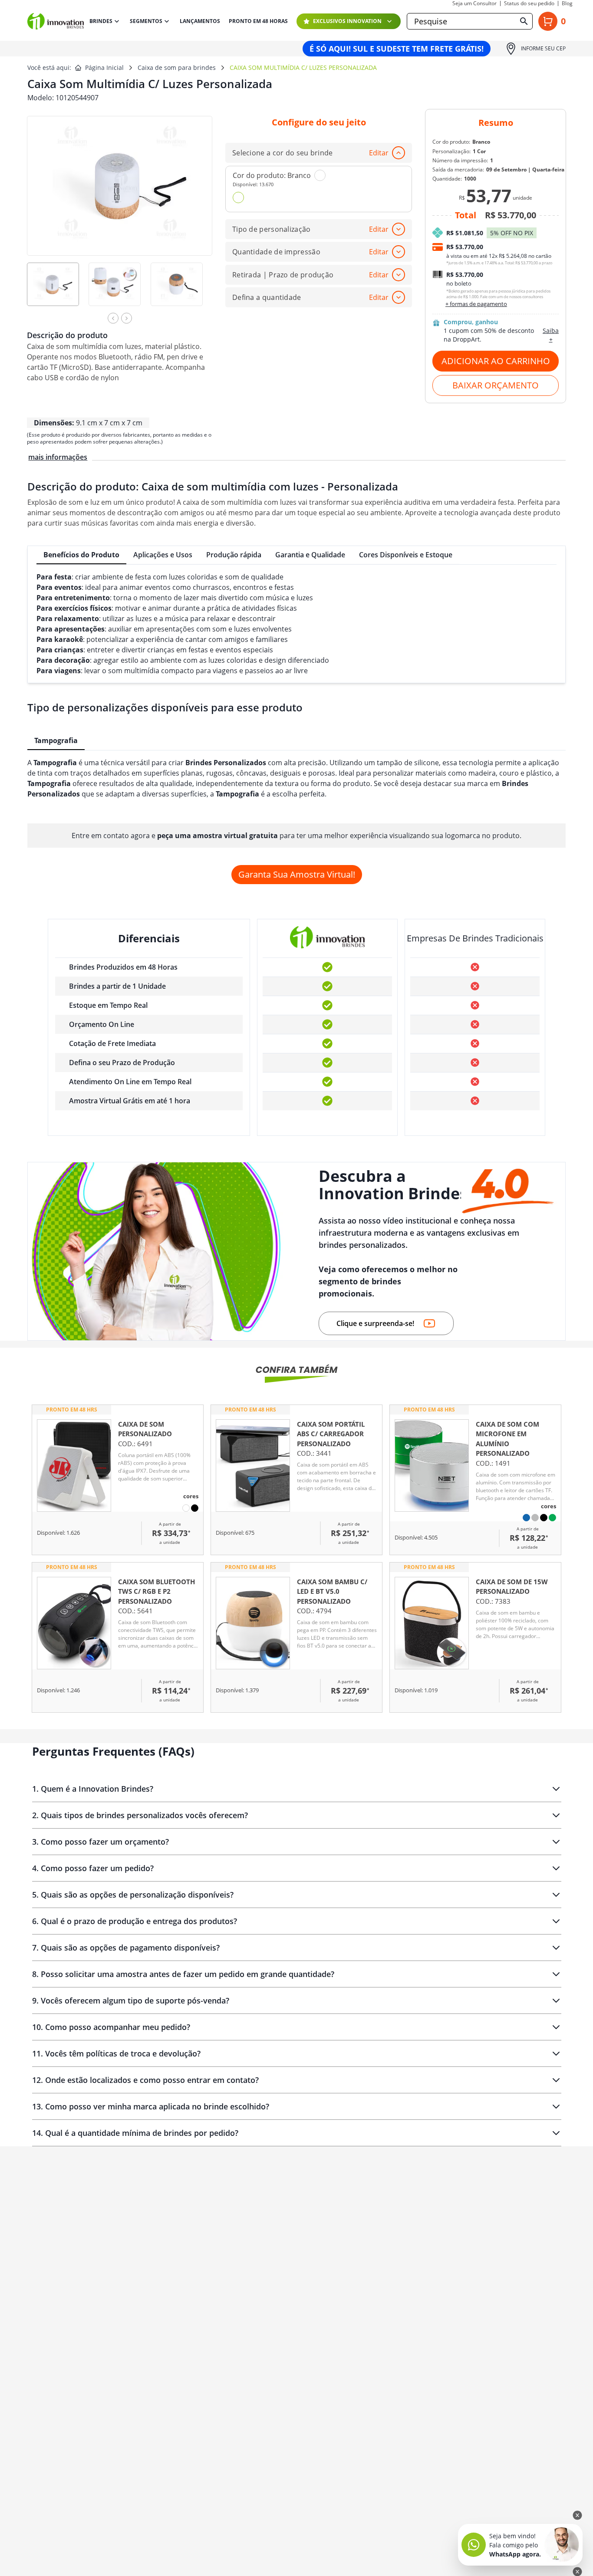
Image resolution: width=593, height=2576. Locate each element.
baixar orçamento (496, 385)
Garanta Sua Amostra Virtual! (297, 874)
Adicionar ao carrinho (496, 361)
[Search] (524, 21)
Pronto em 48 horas (258, 21)
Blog (567, 3)
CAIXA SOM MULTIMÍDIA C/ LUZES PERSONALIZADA (303, 67)
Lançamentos (200, 21)
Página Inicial (104, 67)
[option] (58, 290)
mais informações (58, 457)
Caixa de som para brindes (177, 67)
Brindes (101, 21)
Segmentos (146, 21)
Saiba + (551, 335)
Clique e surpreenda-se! (375, 1323)
